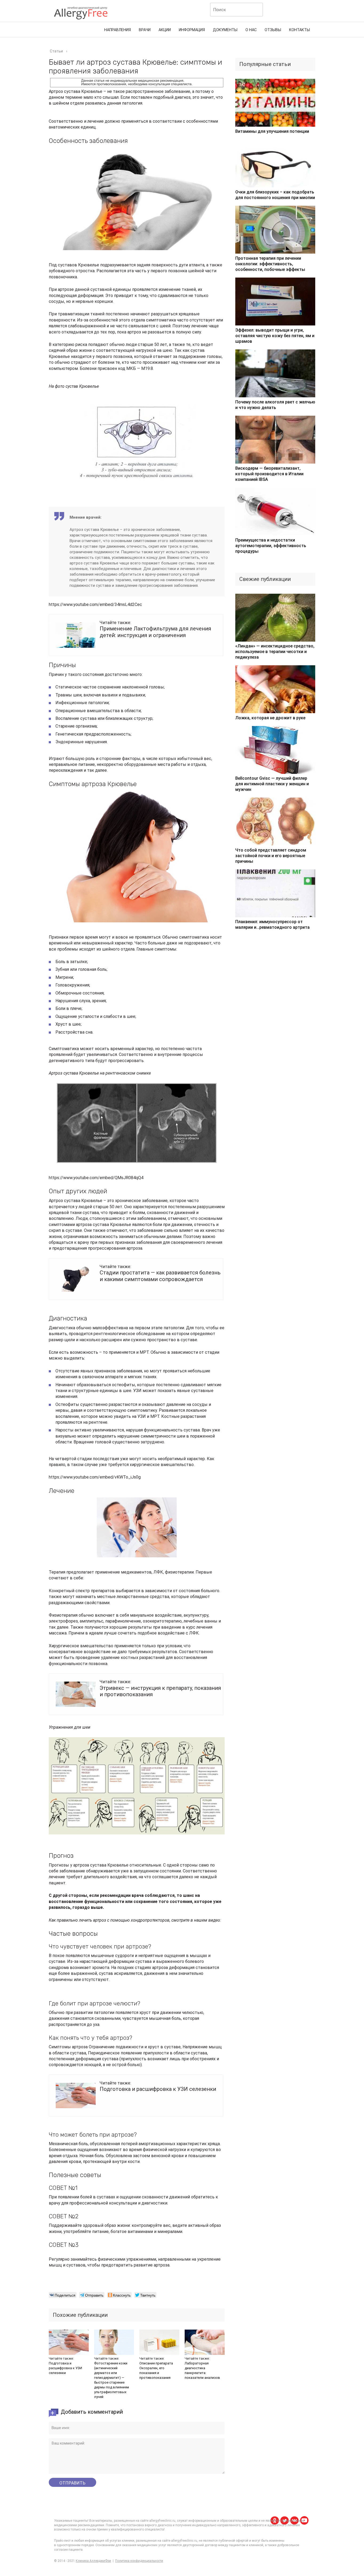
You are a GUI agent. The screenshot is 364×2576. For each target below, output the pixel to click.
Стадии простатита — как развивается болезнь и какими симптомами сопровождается (160, 1276)
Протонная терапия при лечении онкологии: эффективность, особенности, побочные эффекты (270, 264)
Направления (118, 30)
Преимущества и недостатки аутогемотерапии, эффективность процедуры (271, 546)
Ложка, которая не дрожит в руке (270, 718)
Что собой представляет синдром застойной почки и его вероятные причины (271, 856)
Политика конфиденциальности (139, 2561)
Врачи (145, 30)
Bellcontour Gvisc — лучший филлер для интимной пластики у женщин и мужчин (272, 784)
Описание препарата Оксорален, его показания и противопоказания (156, 2370)
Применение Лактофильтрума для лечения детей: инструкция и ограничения (155, 632)
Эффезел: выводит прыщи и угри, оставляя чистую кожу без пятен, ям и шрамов (275, 336)
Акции (165, 30)
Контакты (300, 30)
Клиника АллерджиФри (93, 2561)
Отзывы (273, 30)
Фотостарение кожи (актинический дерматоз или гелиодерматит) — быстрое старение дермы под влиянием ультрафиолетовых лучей (112, 2380)
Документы (225, 30)
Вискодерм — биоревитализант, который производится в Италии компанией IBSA (269, 474)
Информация (192, 30)
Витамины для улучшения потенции (272, 131)
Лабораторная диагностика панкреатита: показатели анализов (202, 2370)
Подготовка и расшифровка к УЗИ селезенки (158, 2089)
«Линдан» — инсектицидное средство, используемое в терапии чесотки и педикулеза (275, 652)
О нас (251, 30)
